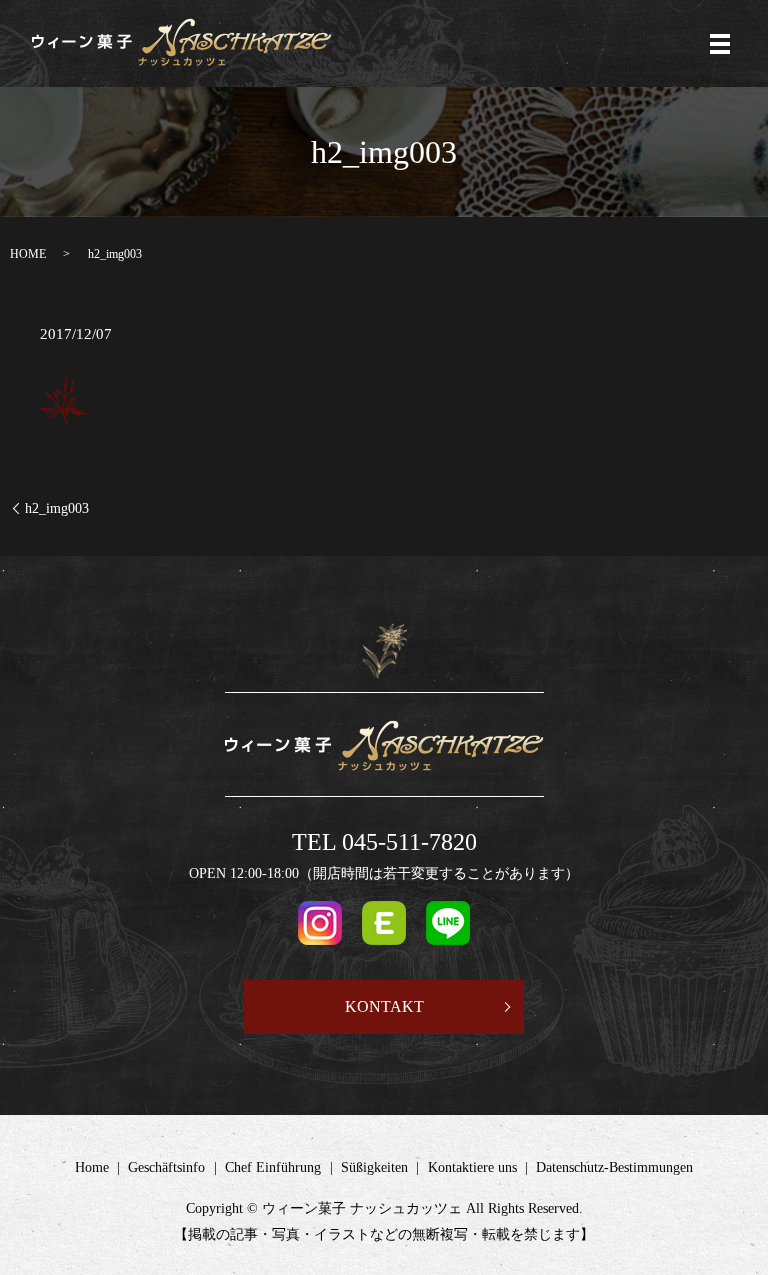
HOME (28, 254)
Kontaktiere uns (472, 1167)
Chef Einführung (273, 1167)
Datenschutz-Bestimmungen (614, 1167)
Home (92, 1167)
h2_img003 (57, 508)
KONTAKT (384, 1006)
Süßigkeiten (374, 1167)
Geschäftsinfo (166, 1167)
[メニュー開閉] (720, 44)
